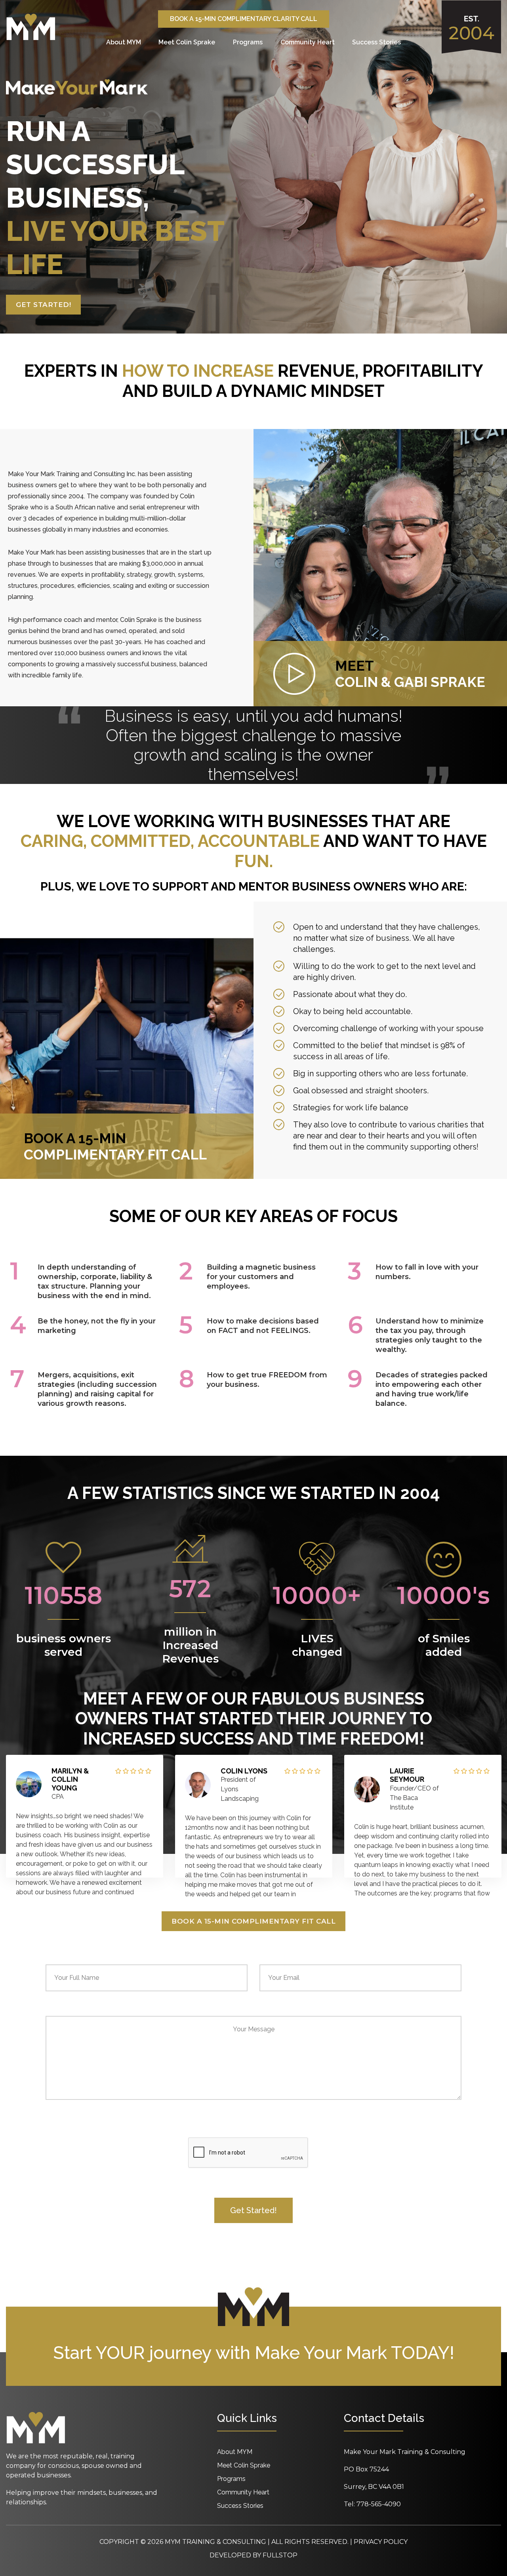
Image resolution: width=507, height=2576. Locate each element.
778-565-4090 (379, 2504)
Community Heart (308, 42)
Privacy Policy (381, 2542)
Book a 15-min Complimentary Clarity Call (244, 19)
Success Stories (376, 42)
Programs (248, 42)
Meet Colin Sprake (187, 42)
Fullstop (280, 2555)
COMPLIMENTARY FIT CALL (115, 1146)
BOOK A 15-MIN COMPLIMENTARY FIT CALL (253, 1921)
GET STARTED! (43, 305)
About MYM (124, 42)
